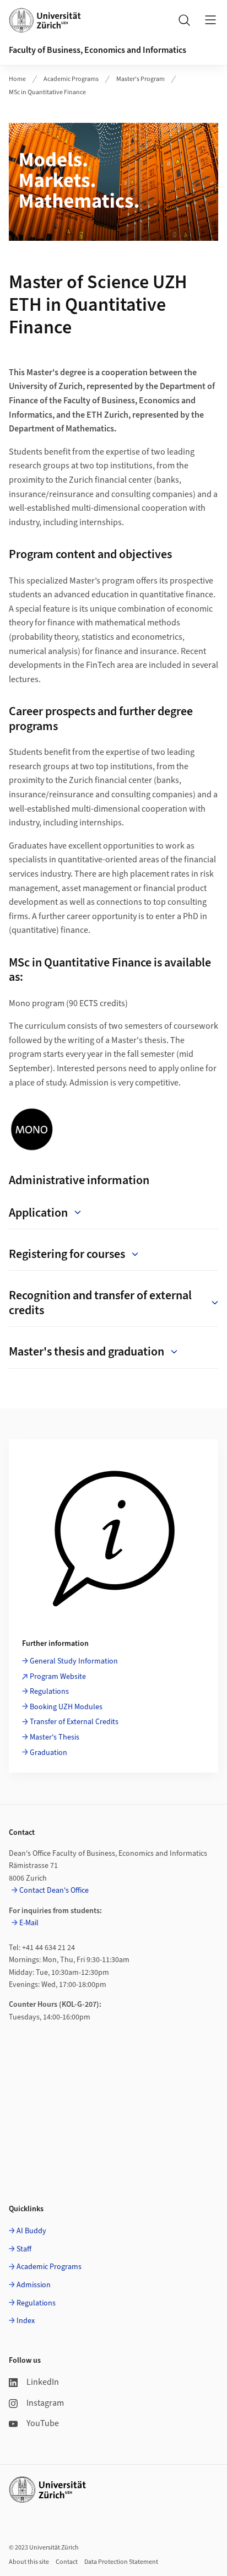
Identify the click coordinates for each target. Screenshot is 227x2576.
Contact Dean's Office (54, 1891)
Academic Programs (71, 79)
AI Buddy (31, 2231)
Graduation (49, 1753)
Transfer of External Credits (74, 1722)
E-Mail (29, 1923)
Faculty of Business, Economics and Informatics (98, 50)
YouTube (43, 2423)
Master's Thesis (55, 1737)
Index (26, 2321)
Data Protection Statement (121, 2562)
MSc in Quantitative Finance (47, 92)
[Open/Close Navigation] (210, 20)
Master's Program (140, 79)
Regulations (49, 1692)
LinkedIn (43, 2382)
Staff (24, 2249)
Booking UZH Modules (66, 1707)
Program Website (58, 1677)
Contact (67, 2562)
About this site (29, 2562)
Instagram (45, 2403)
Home (17, 79)
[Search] (184, 20)
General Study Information (74, 1661)
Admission (34, 2285)
